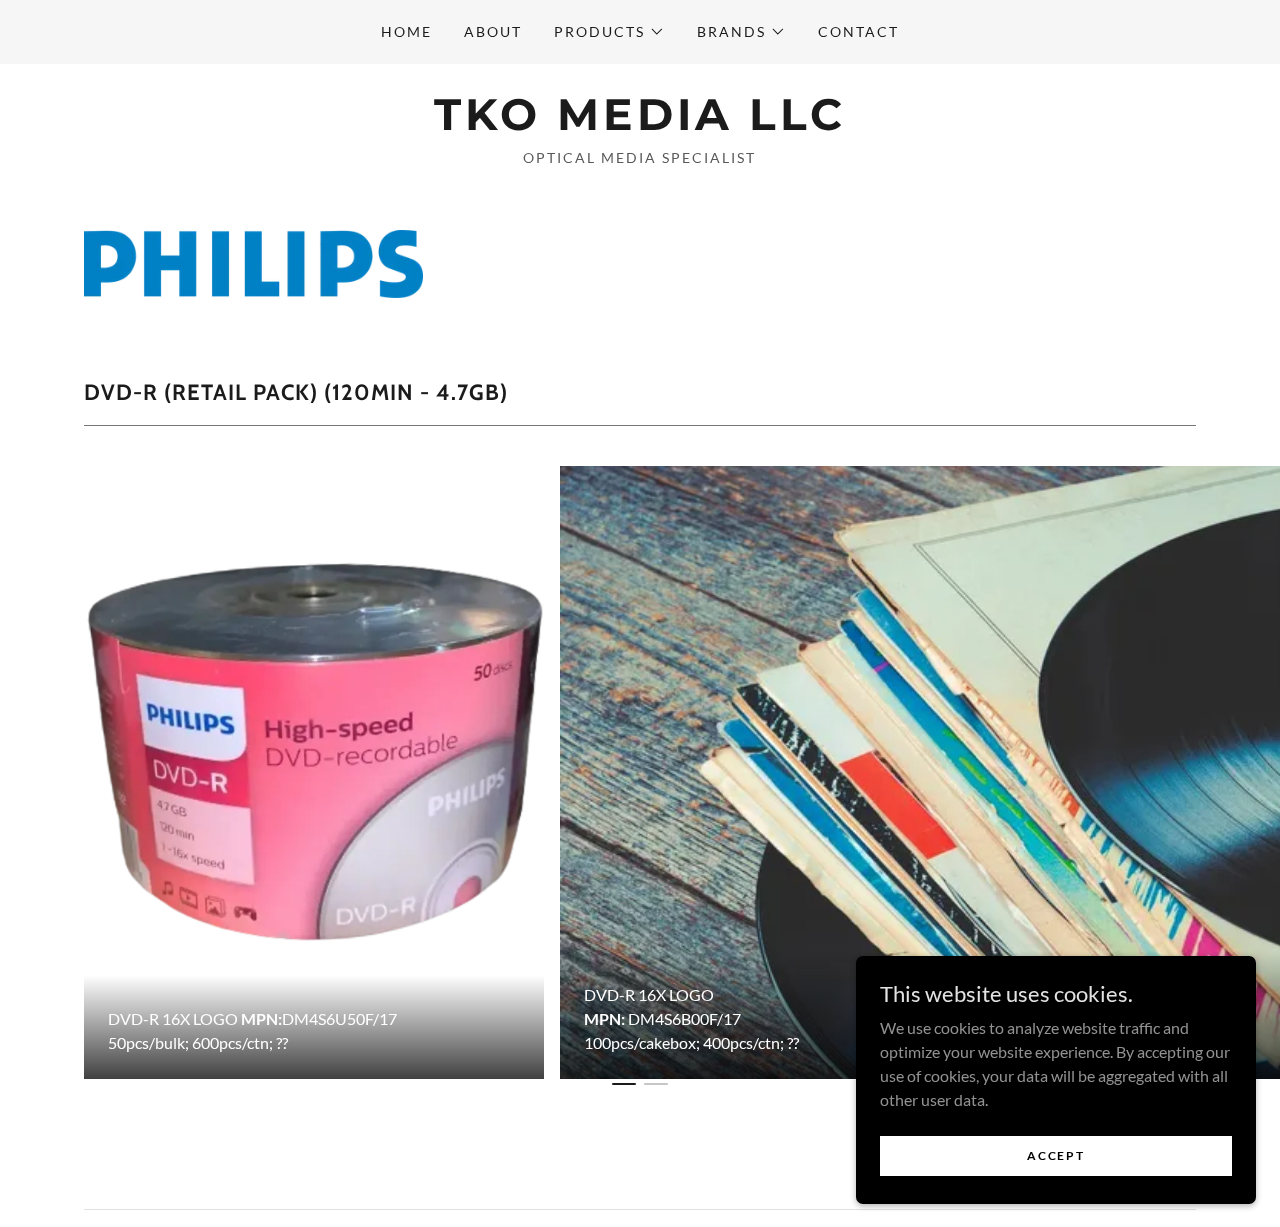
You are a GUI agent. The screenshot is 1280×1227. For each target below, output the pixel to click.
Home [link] (406, 31)
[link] (639, 123)
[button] (609, 32)
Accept (1055, 1155)
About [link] (493, 31)
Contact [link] (858, 31)
